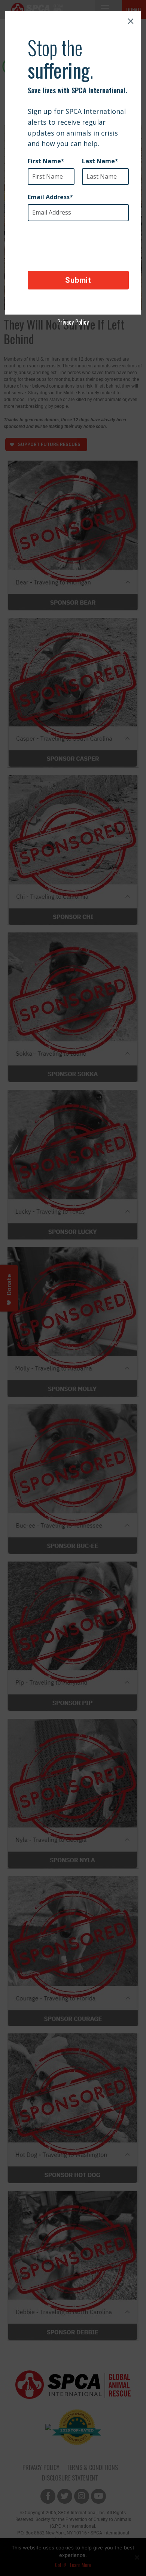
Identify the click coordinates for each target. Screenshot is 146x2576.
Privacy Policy (73, 322)
